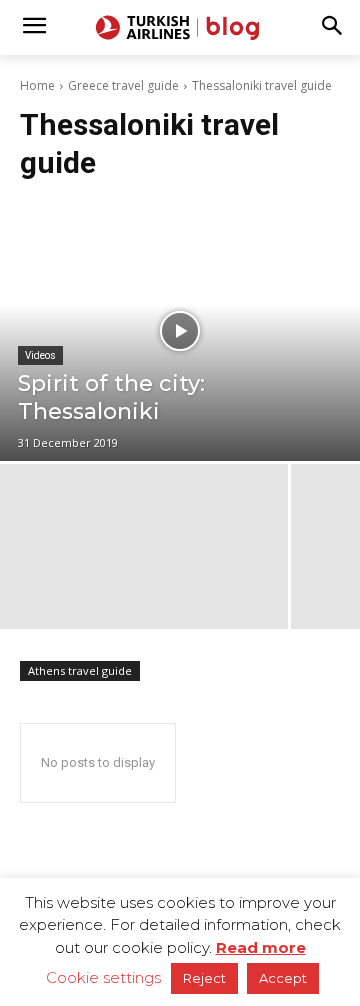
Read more (261, 947)
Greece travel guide (123, 85)
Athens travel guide (80, 670)
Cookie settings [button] (103, 977)
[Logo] (180, 27)
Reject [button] (204, 978)
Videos (40, 355)
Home (37, 85)
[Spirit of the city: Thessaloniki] (180, 331)
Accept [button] (283, 978)
